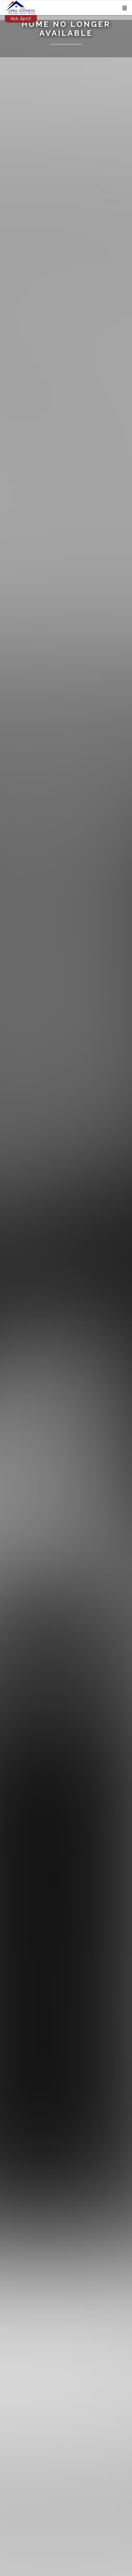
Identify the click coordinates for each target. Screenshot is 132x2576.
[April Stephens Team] (20, 7)
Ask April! (21, 19)
